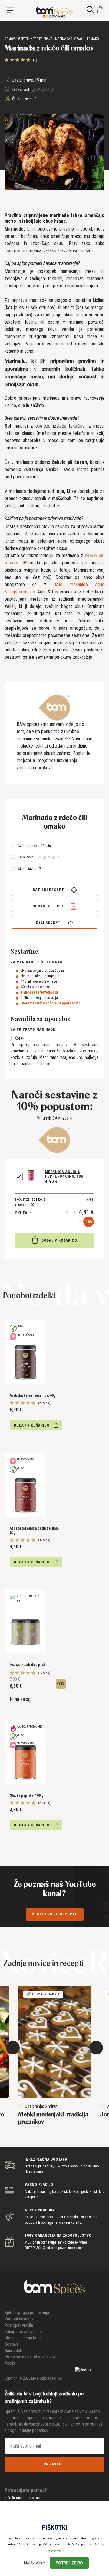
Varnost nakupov (19, 2319)
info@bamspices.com (24, 2498)
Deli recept (49, 923)
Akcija (10, 2363)
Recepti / (23, 39)
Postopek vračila (19, 2325)
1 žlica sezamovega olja (40, 992)
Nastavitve (34, 2563)
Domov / (11, 39)
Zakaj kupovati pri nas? (24, 2332)
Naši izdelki (14, 2351)
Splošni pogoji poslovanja (27, 2313)
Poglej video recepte (55, 1914)
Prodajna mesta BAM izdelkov (30, 2357)
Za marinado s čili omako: (37, 962)
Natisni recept (49, 890)
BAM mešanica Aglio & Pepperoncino (51, 1003)
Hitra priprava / (42, 39)
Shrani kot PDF (49, 906)
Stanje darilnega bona (23, 2338)
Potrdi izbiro (69, 2563)
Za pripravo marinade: (34, 1029)
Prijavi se (54, 2464)
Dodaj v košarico (59, 1240)
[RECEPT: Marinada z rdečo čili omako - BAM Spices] (54, 12)
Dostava (12, 2344)
